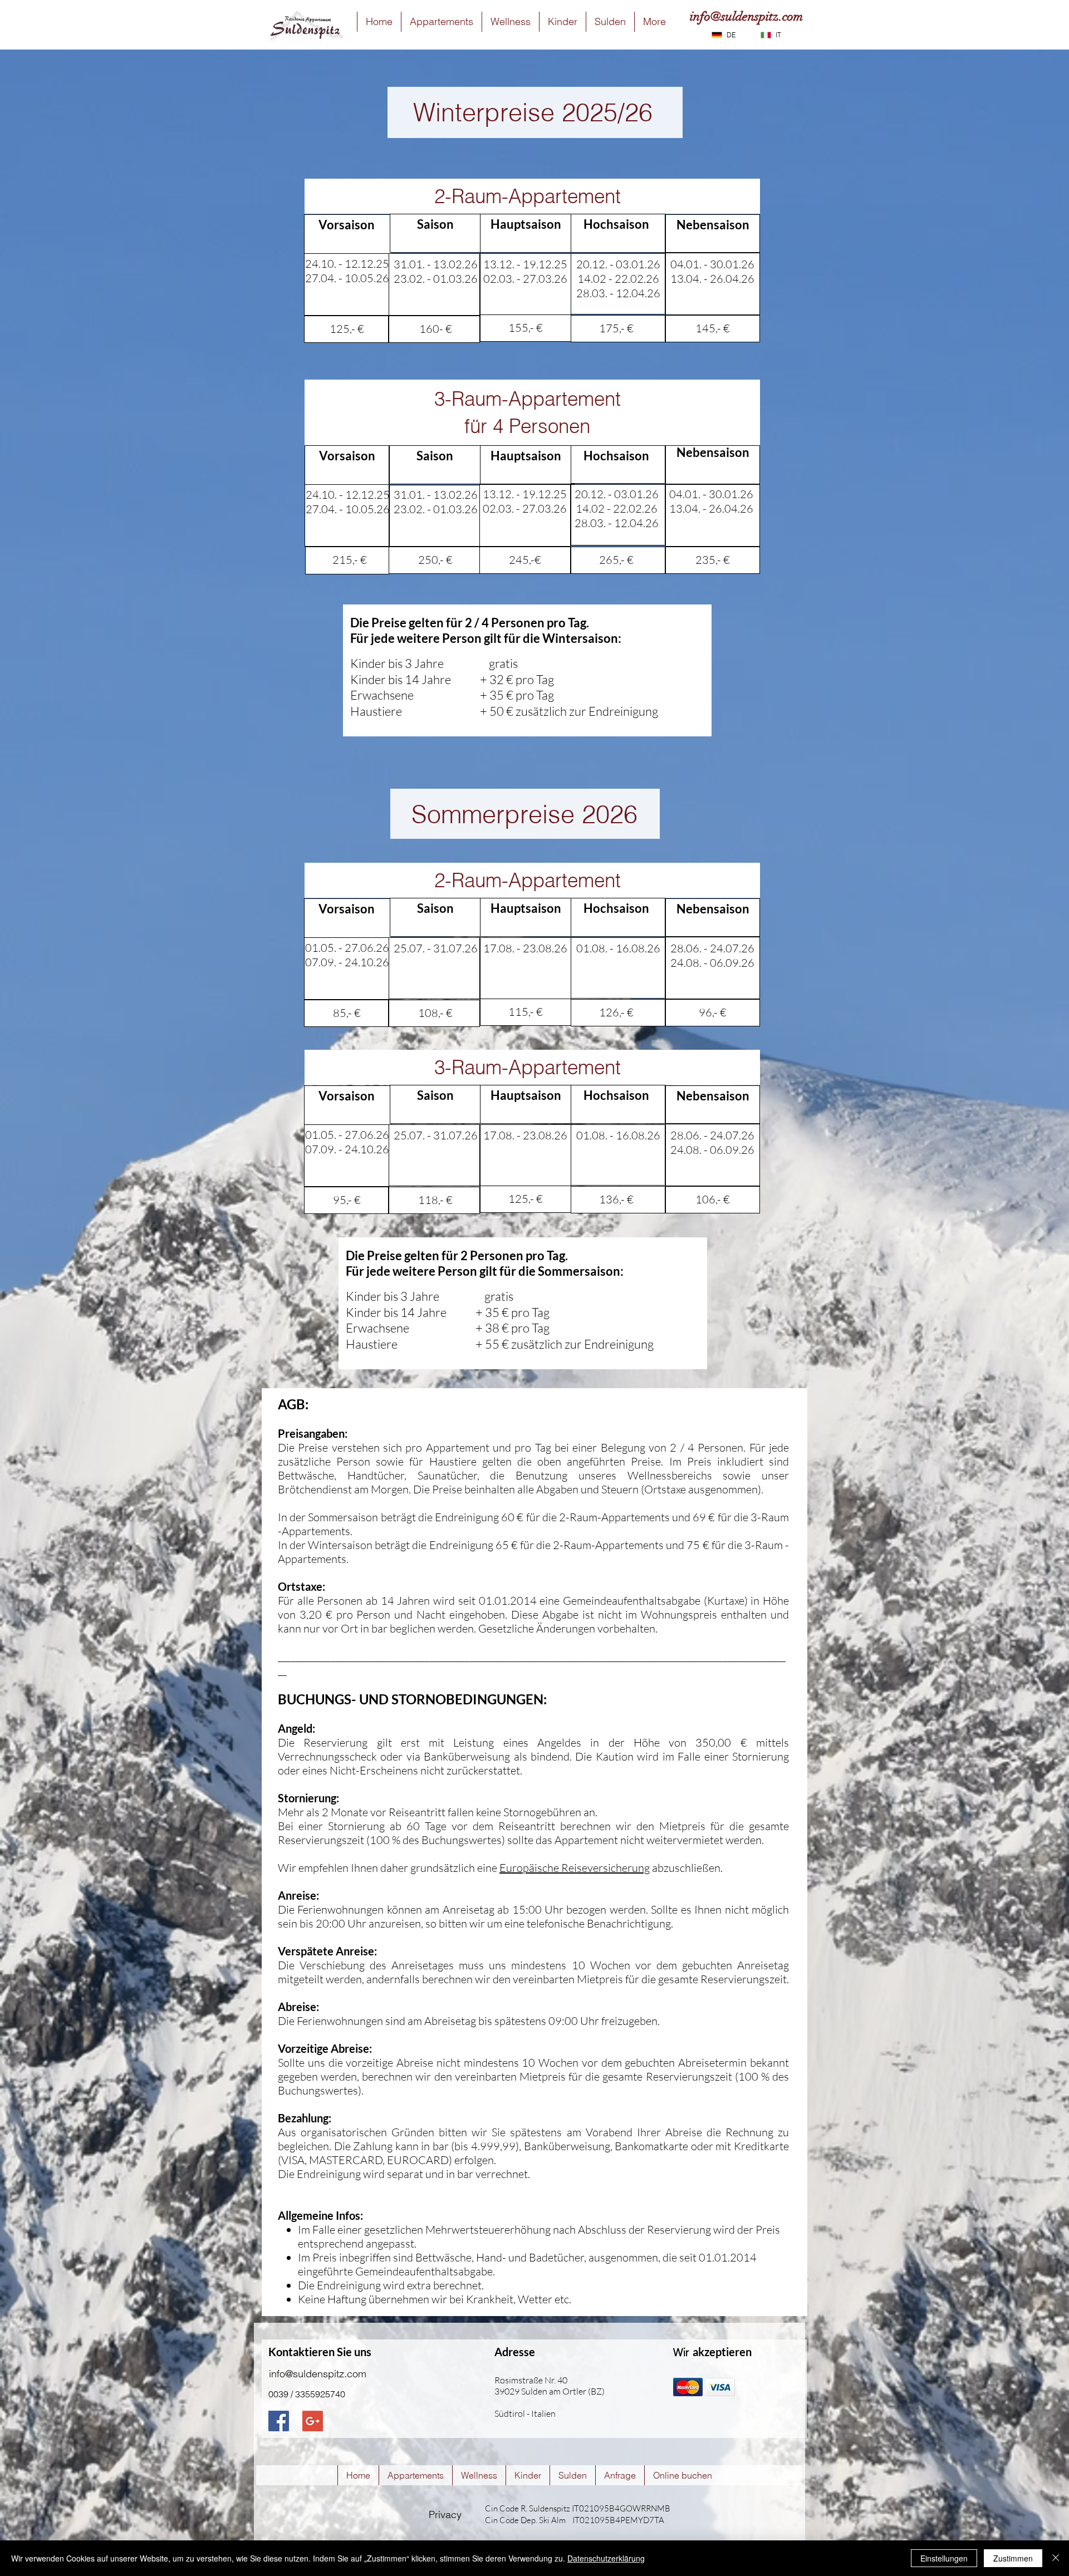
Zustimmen (1013, 2558)
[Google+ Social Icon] (313, 2421)
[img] (688, 2387)
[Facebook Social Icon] (279, 2421)
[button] (441, 22)
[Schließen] (1056, 2558)
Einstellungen (944, 2558)
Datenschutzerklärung (606, 2558)
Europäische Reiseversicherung (575, 1868)
